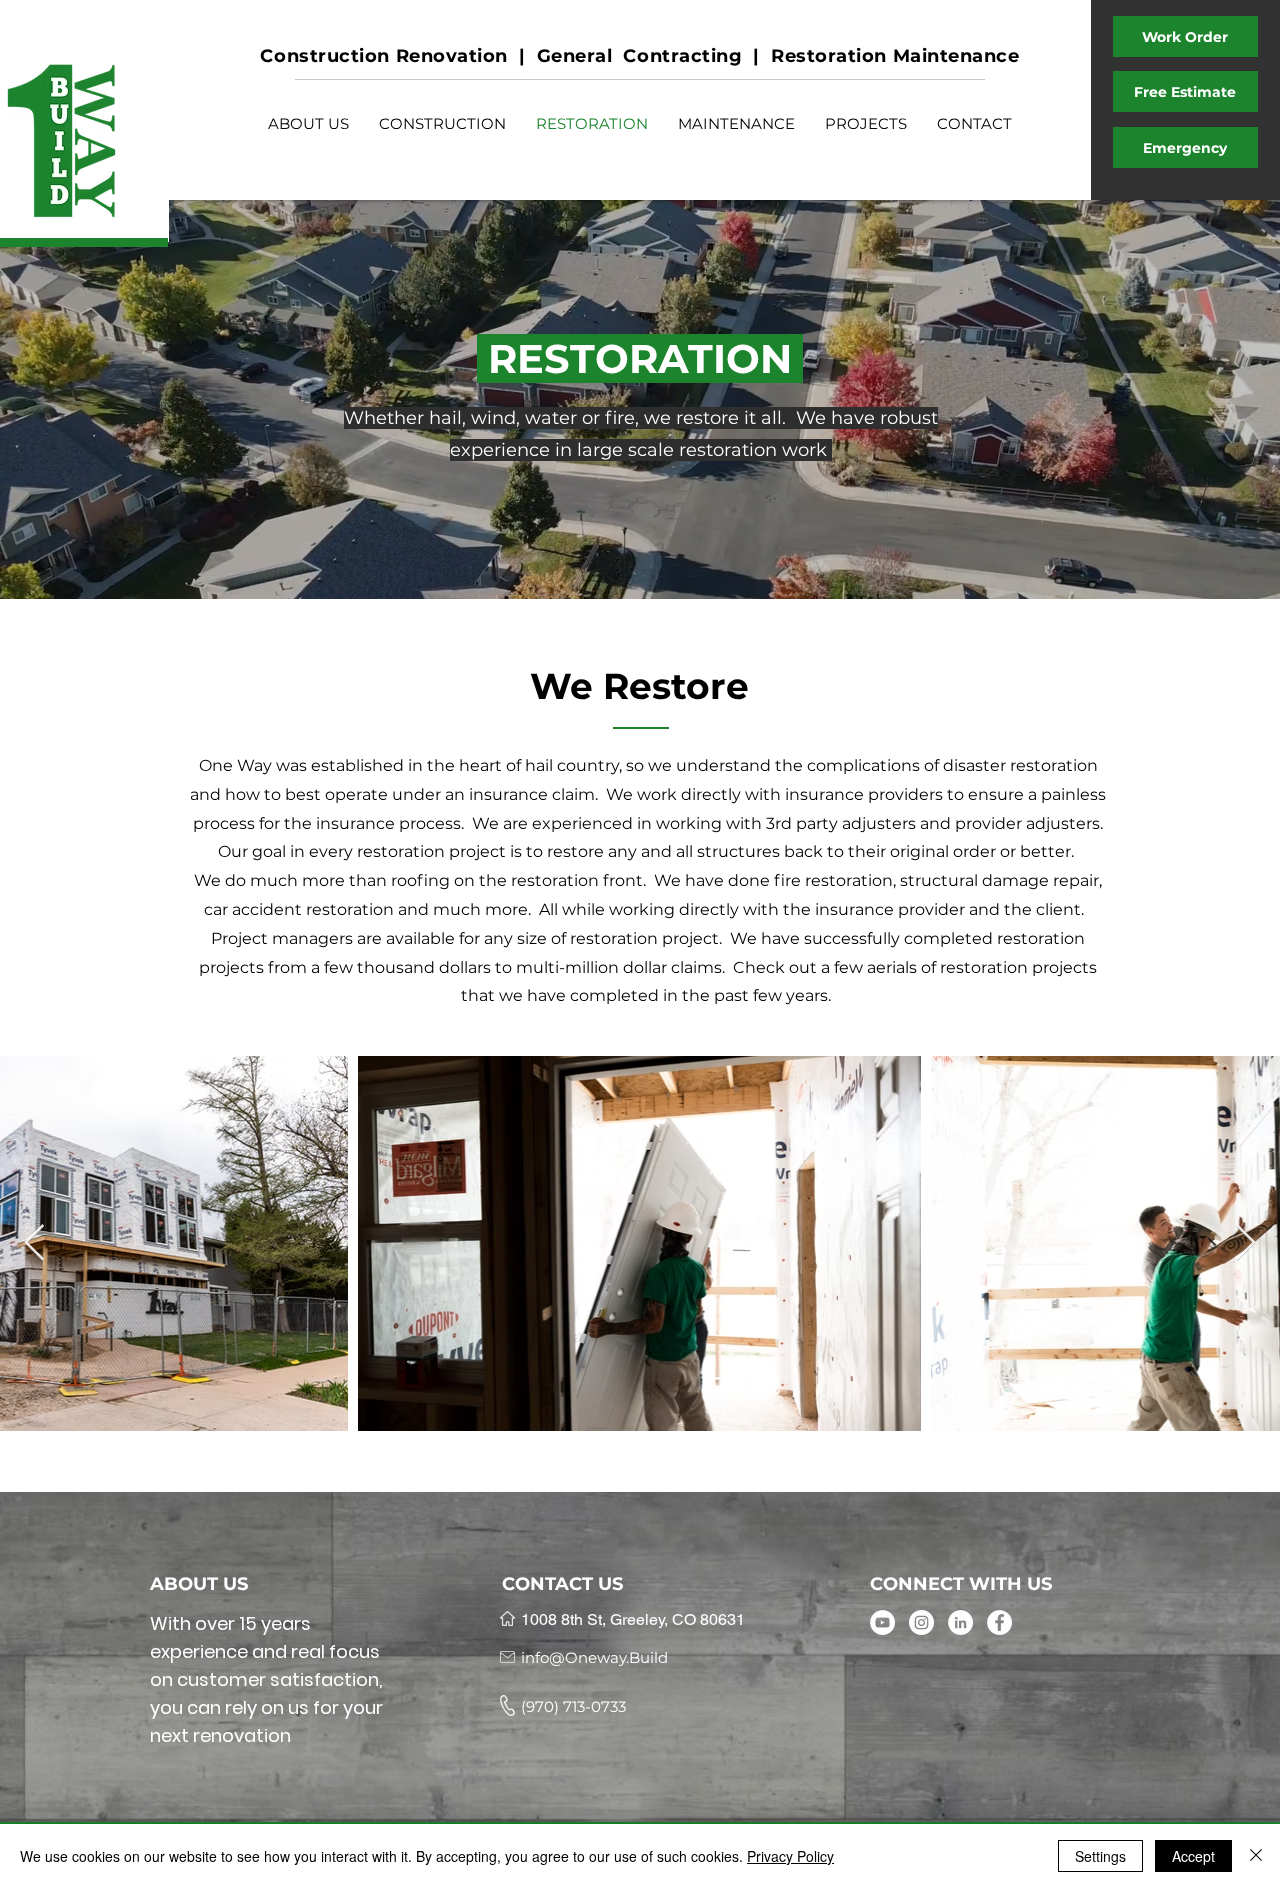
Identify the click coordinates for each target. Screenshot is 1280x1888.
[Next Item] (1245, 1243)
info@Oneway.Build (594, 1657)
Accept (1193, 1856)
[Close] (1256, 1856)
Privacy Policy (790, 1856)
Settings (1100, 1856)
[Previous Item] (34, 1243)
